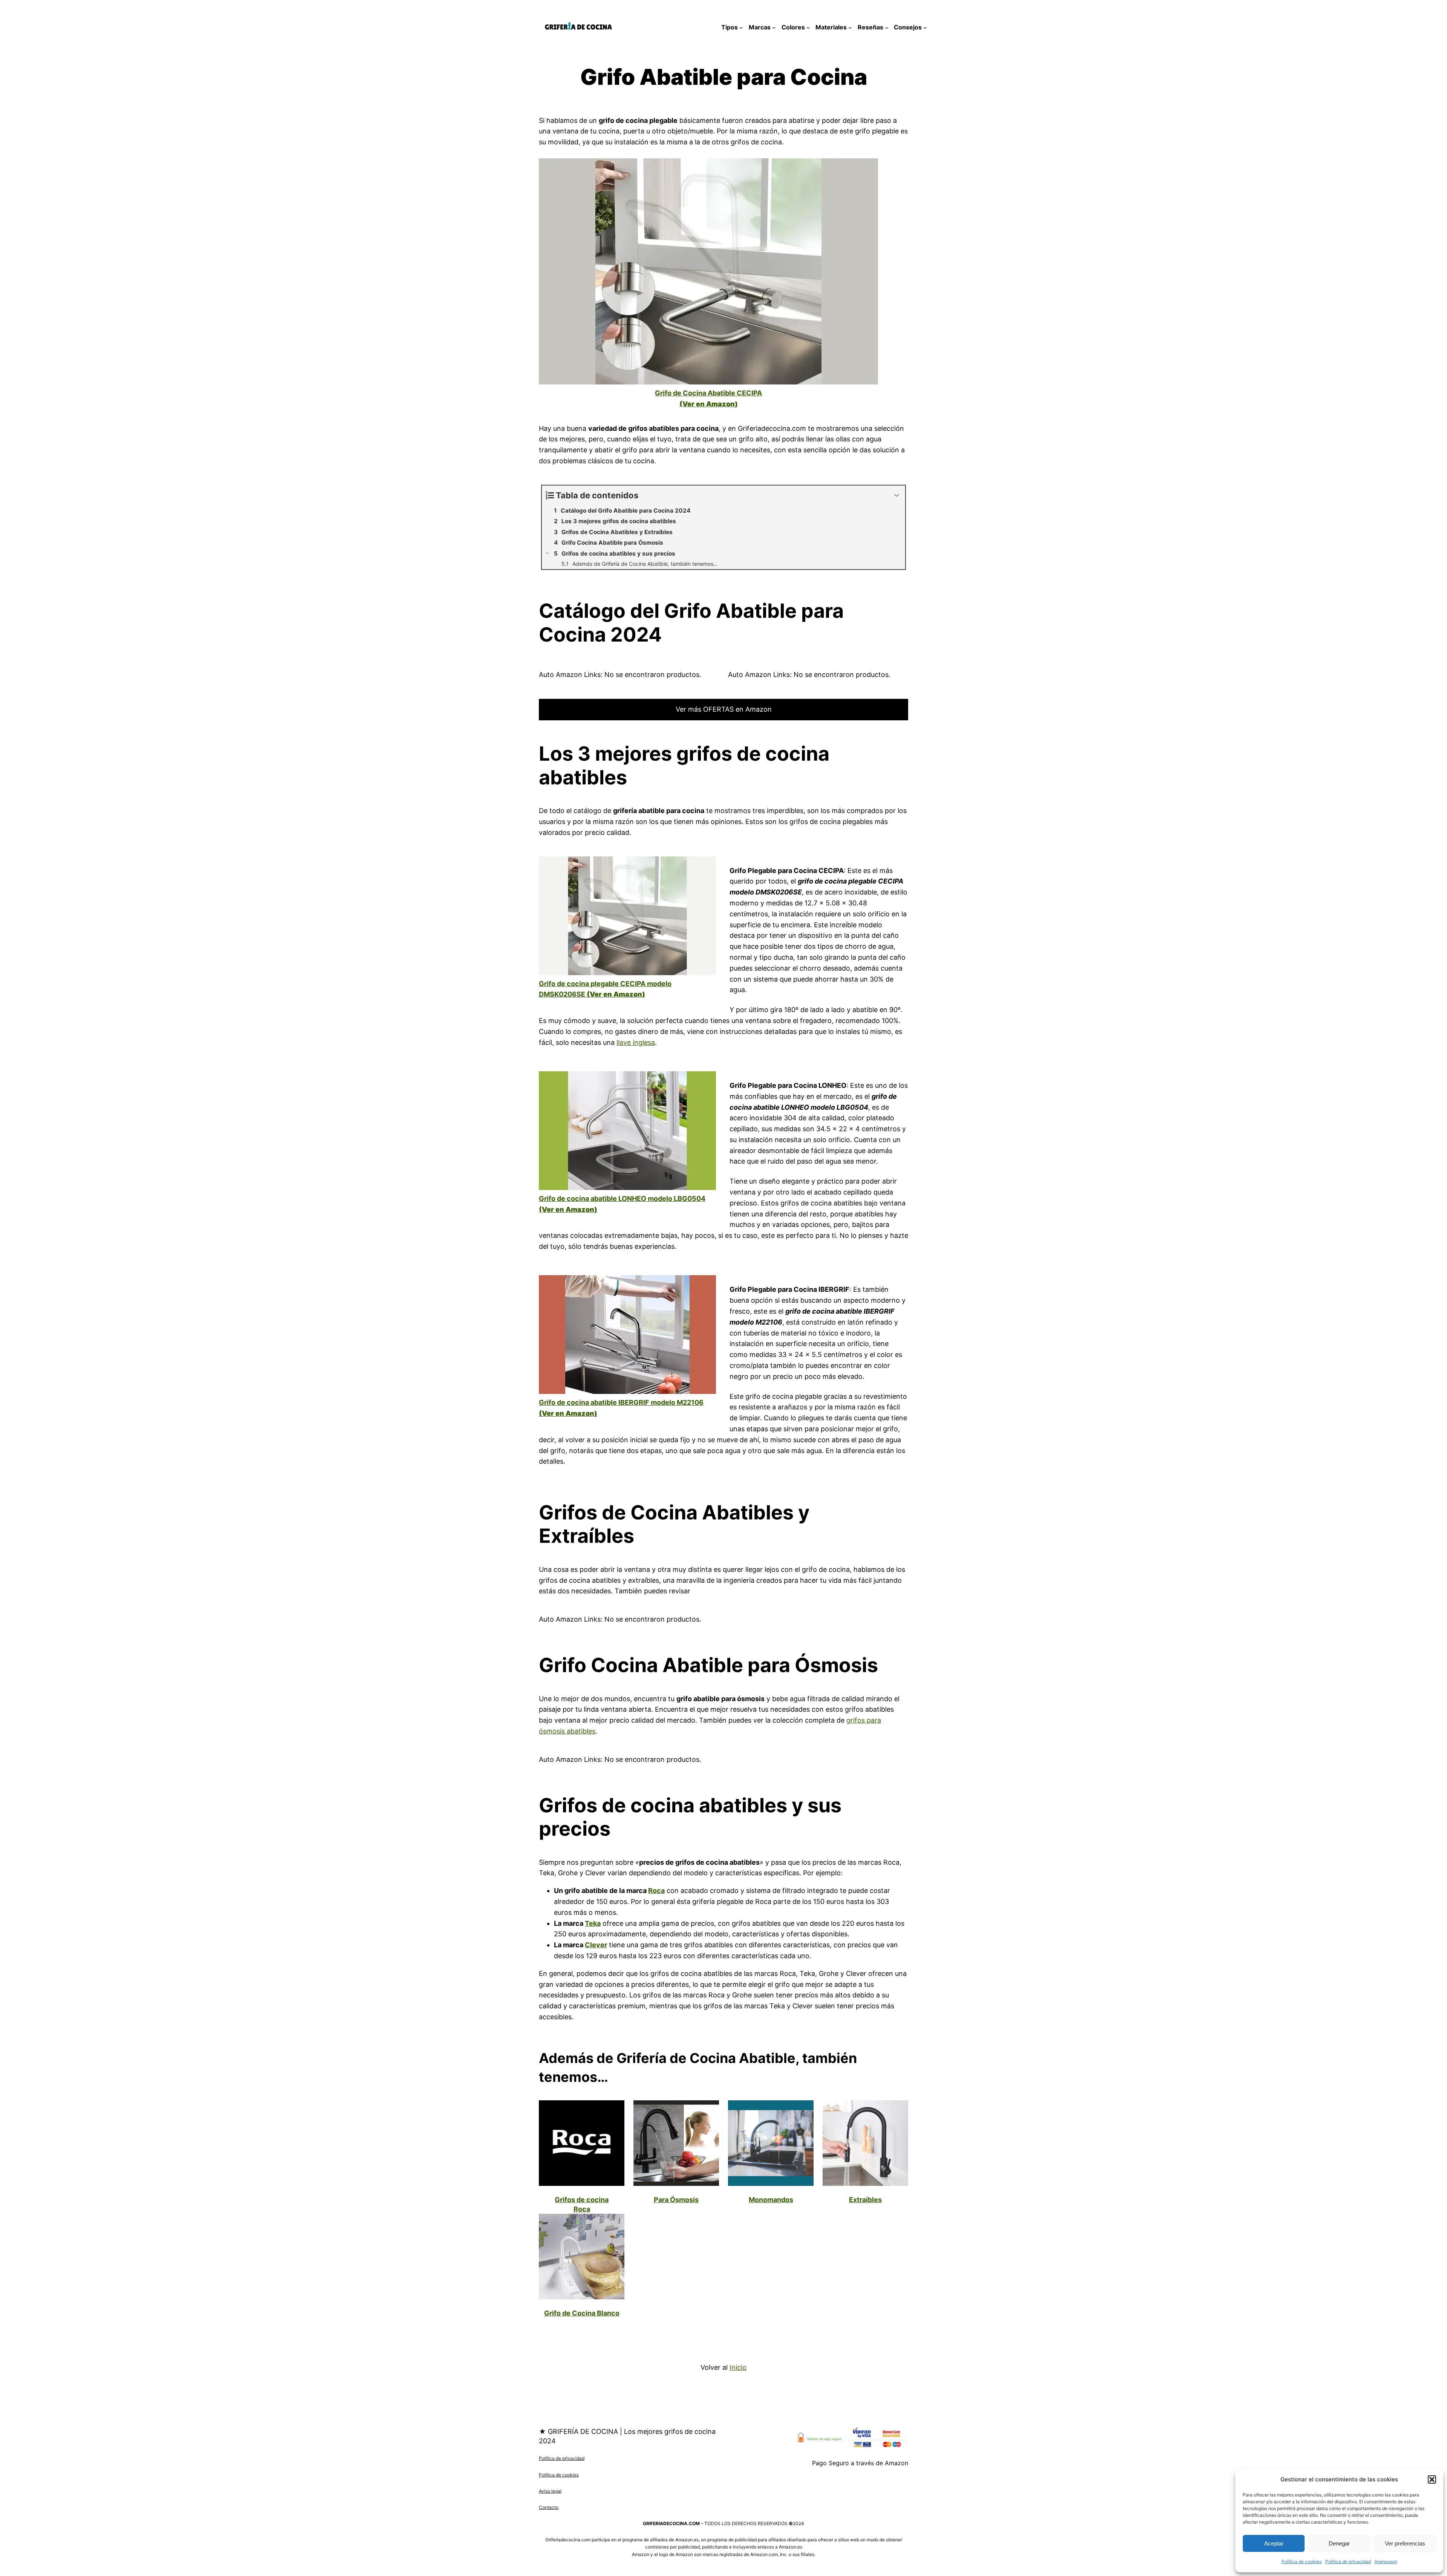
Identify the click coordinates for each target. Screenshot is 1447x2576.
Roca (656, 1891)
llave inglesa (636, 1042)
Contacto (549, 2507)
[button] (1432, 2480)
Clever (596, 1945)
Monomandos (771, 2200)
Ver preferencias (1405, 2543)
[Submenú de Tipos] (741, 28)
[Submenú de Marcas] (774, 28)
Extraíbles (865, 2200)
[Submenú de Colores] (808, 28)
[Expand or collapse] (897, 495)
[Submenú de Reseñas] (887, 28)
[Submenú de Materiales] (850, 28)
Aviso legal (550, 2491)
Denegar (1339, 2543)
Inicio (738, 2367)
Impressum (1386, 2561)
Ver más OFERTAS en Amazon (724, 709)
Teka (593, 1923)
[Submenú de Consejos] (925, 28)
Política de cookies (1302, 2561)
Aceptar (1274, 2543)
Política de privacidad (1348, 2561)
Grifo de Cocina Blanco (582, 2313)
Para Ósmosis (676, 2200)
